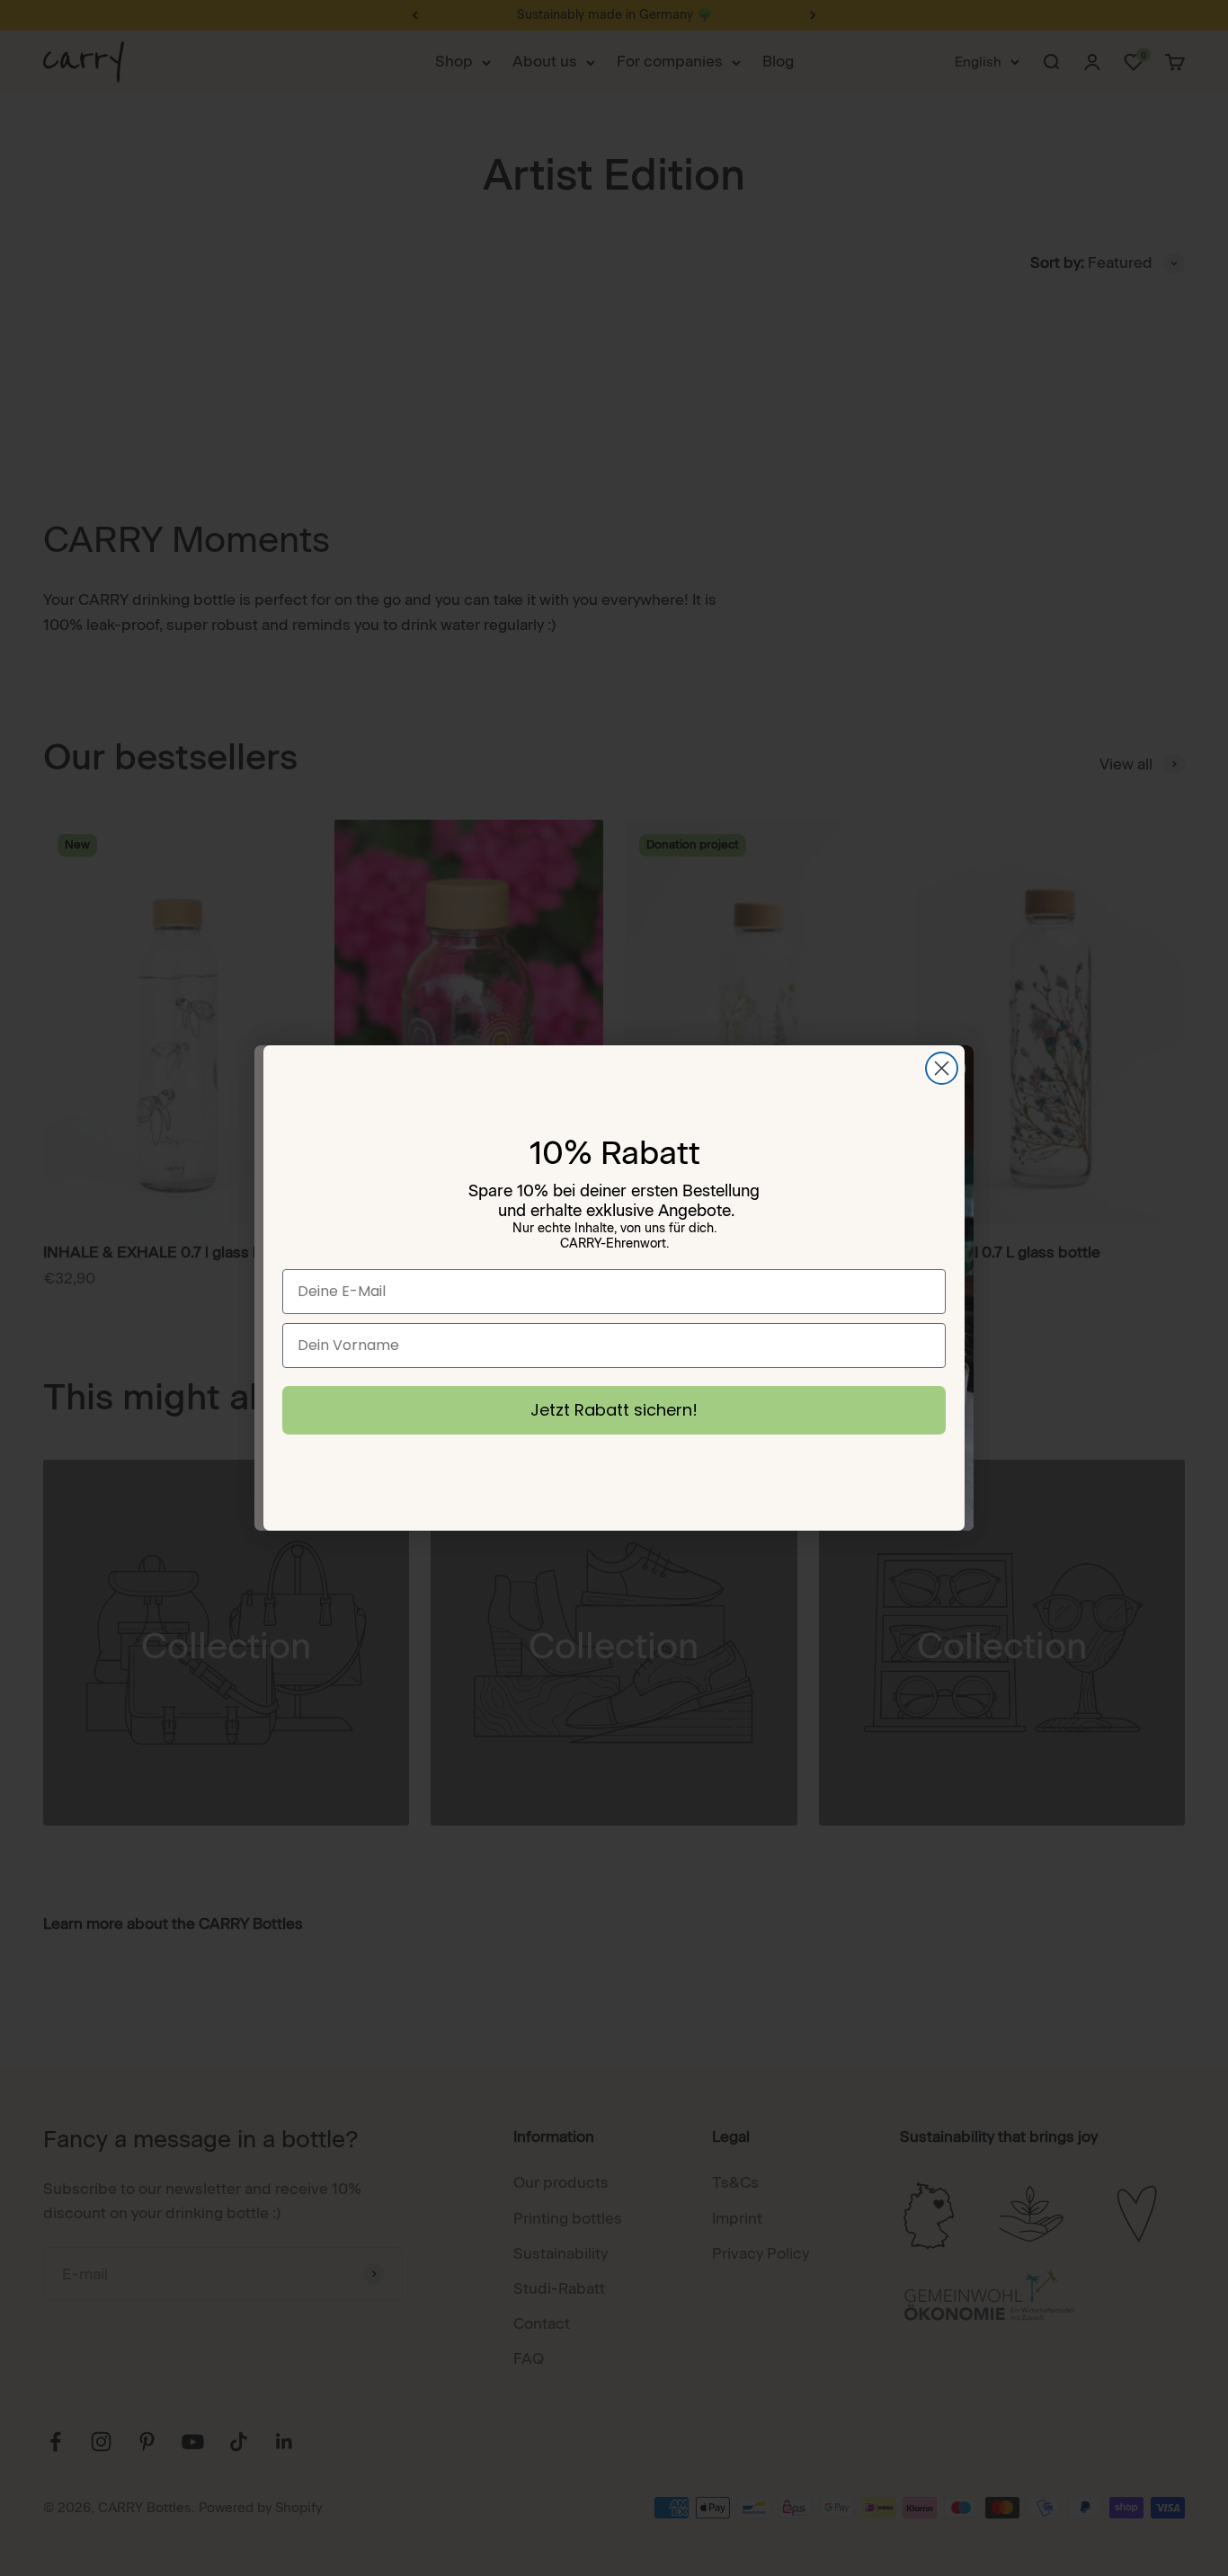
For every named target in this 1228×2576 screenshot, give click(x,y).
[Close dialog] (942, 1068)
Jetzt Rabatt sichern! (614, 1410)
